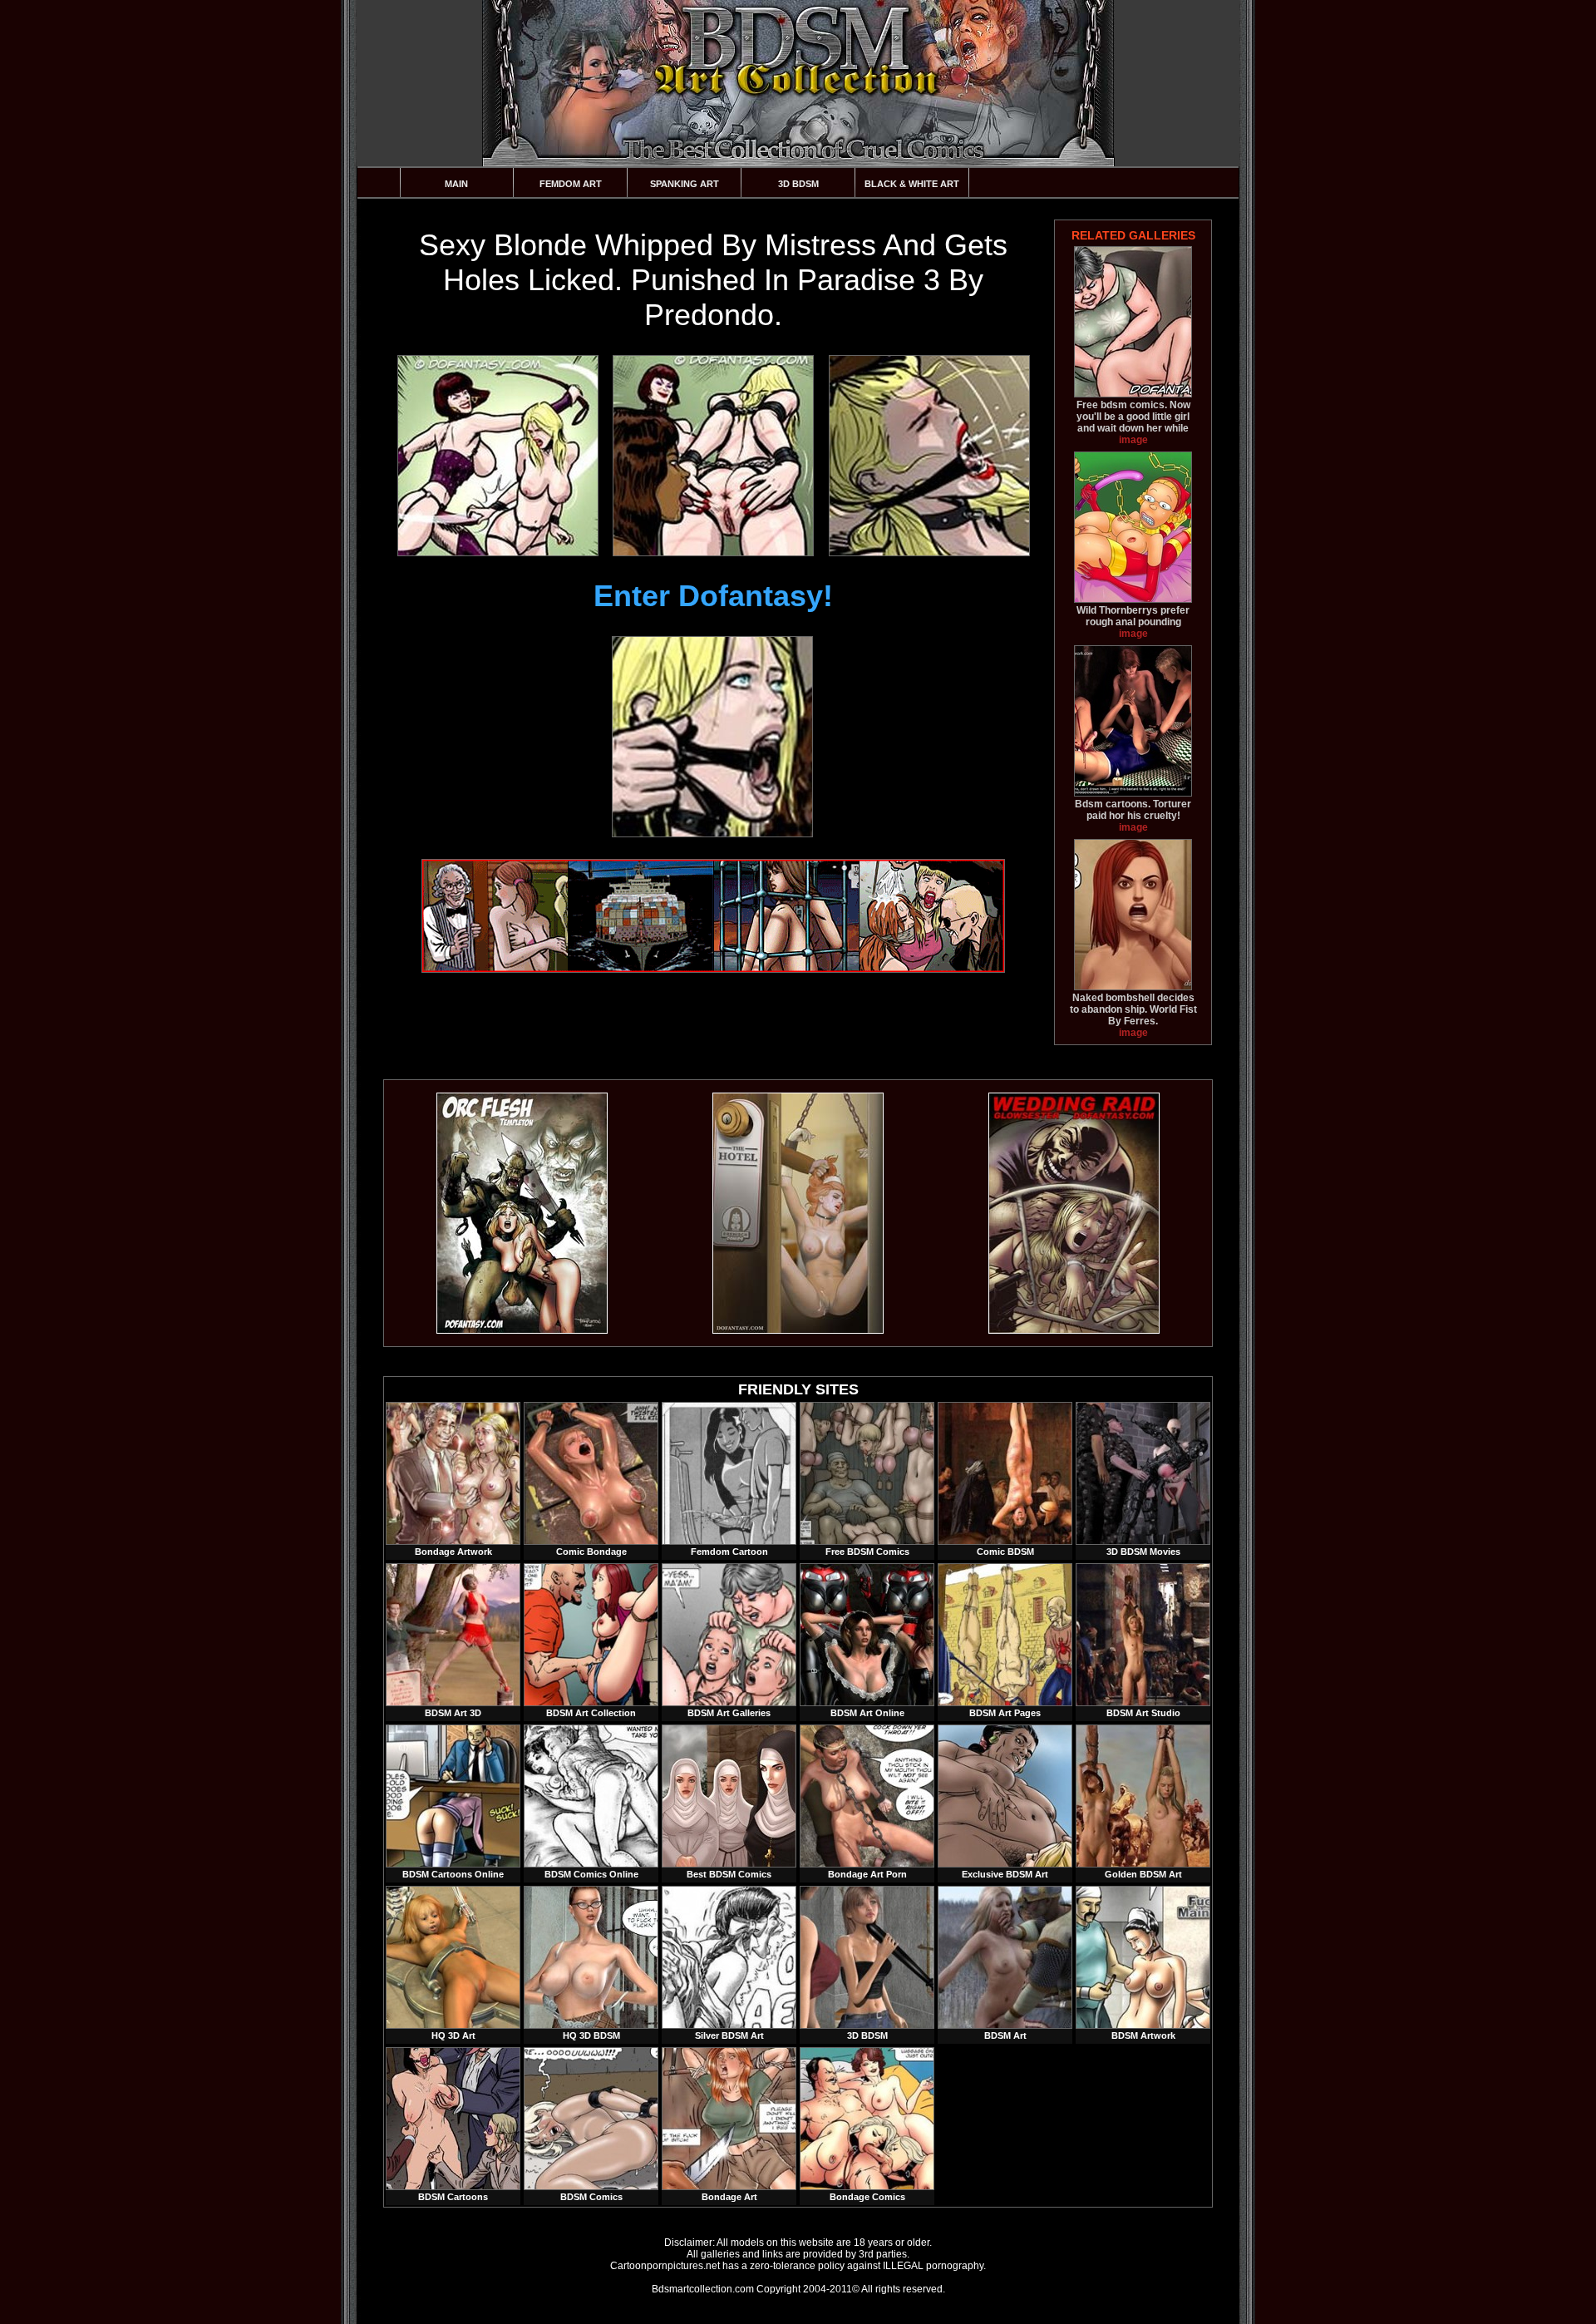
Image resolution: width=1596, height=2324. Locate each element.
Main (456, 184)
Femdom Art (571, 184)
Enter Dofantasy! (713, 596)
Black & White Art (912, 184)
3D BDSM (798, 184)
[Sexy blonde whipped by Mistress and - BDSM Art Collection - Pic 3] (929, 456)
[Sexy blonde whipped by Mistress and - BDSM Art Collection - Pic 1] (497, 456)
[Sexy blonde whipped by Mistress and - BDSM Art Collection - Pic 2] (712, 456)
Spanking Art (685, 184)
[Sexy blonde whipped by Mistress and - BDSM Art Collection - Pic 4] (712, 737)
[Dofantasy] (522, 1330)
